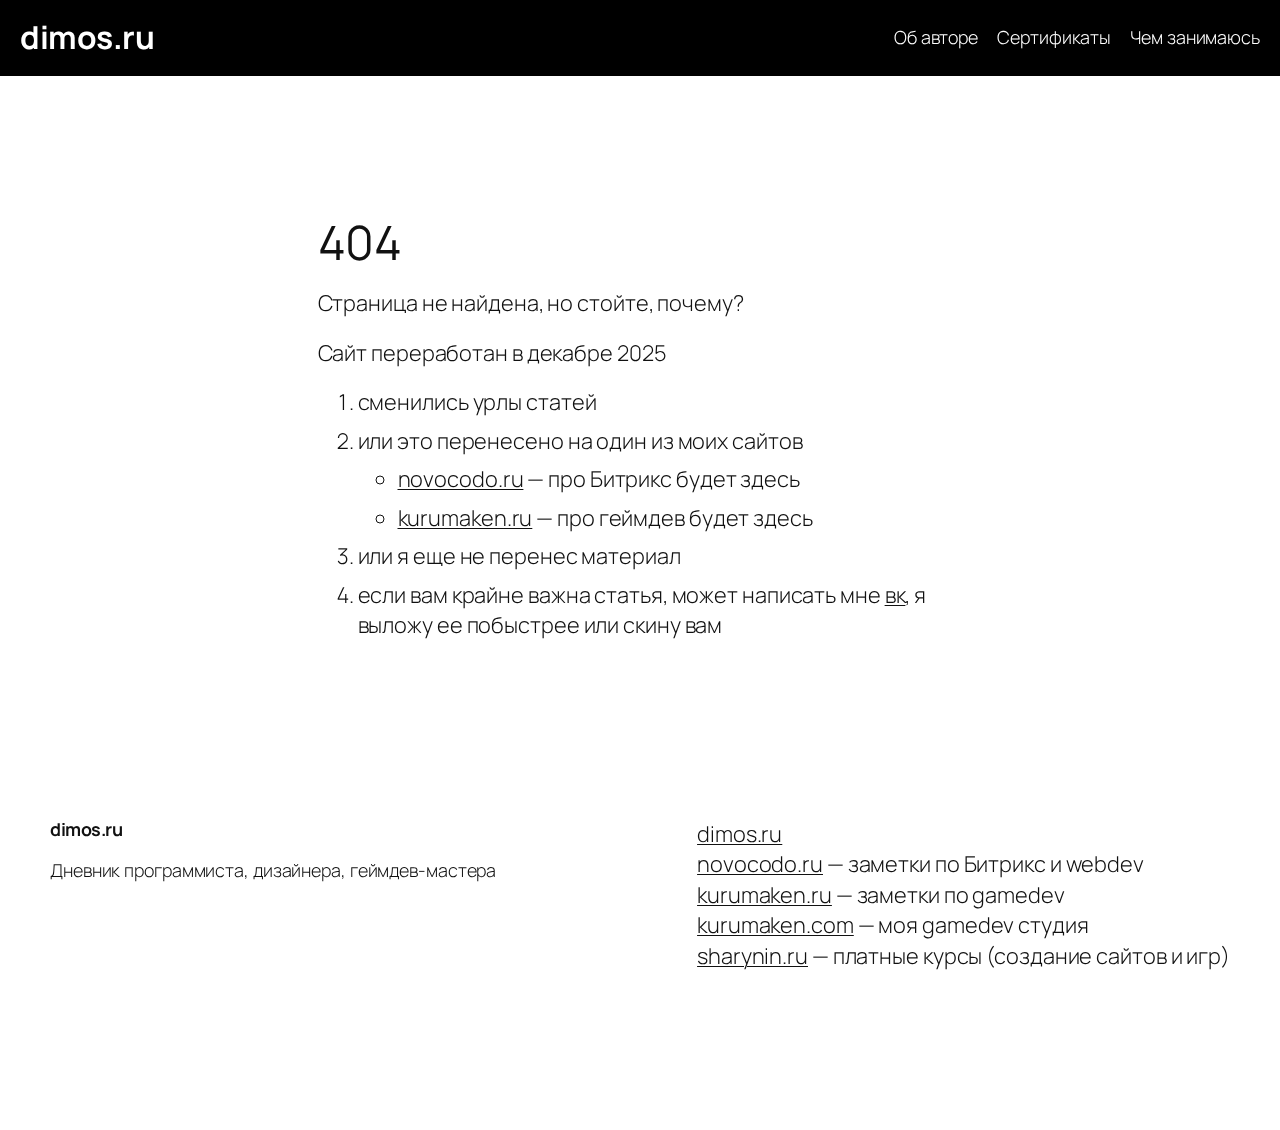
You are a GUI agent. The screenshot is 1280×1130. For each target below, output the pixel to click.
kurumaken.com (775, 925)
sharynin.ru (752, 956)
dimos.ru (87, 37)
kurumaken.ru (465, 518)
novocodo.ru (461, 479)
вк (895, 595)
